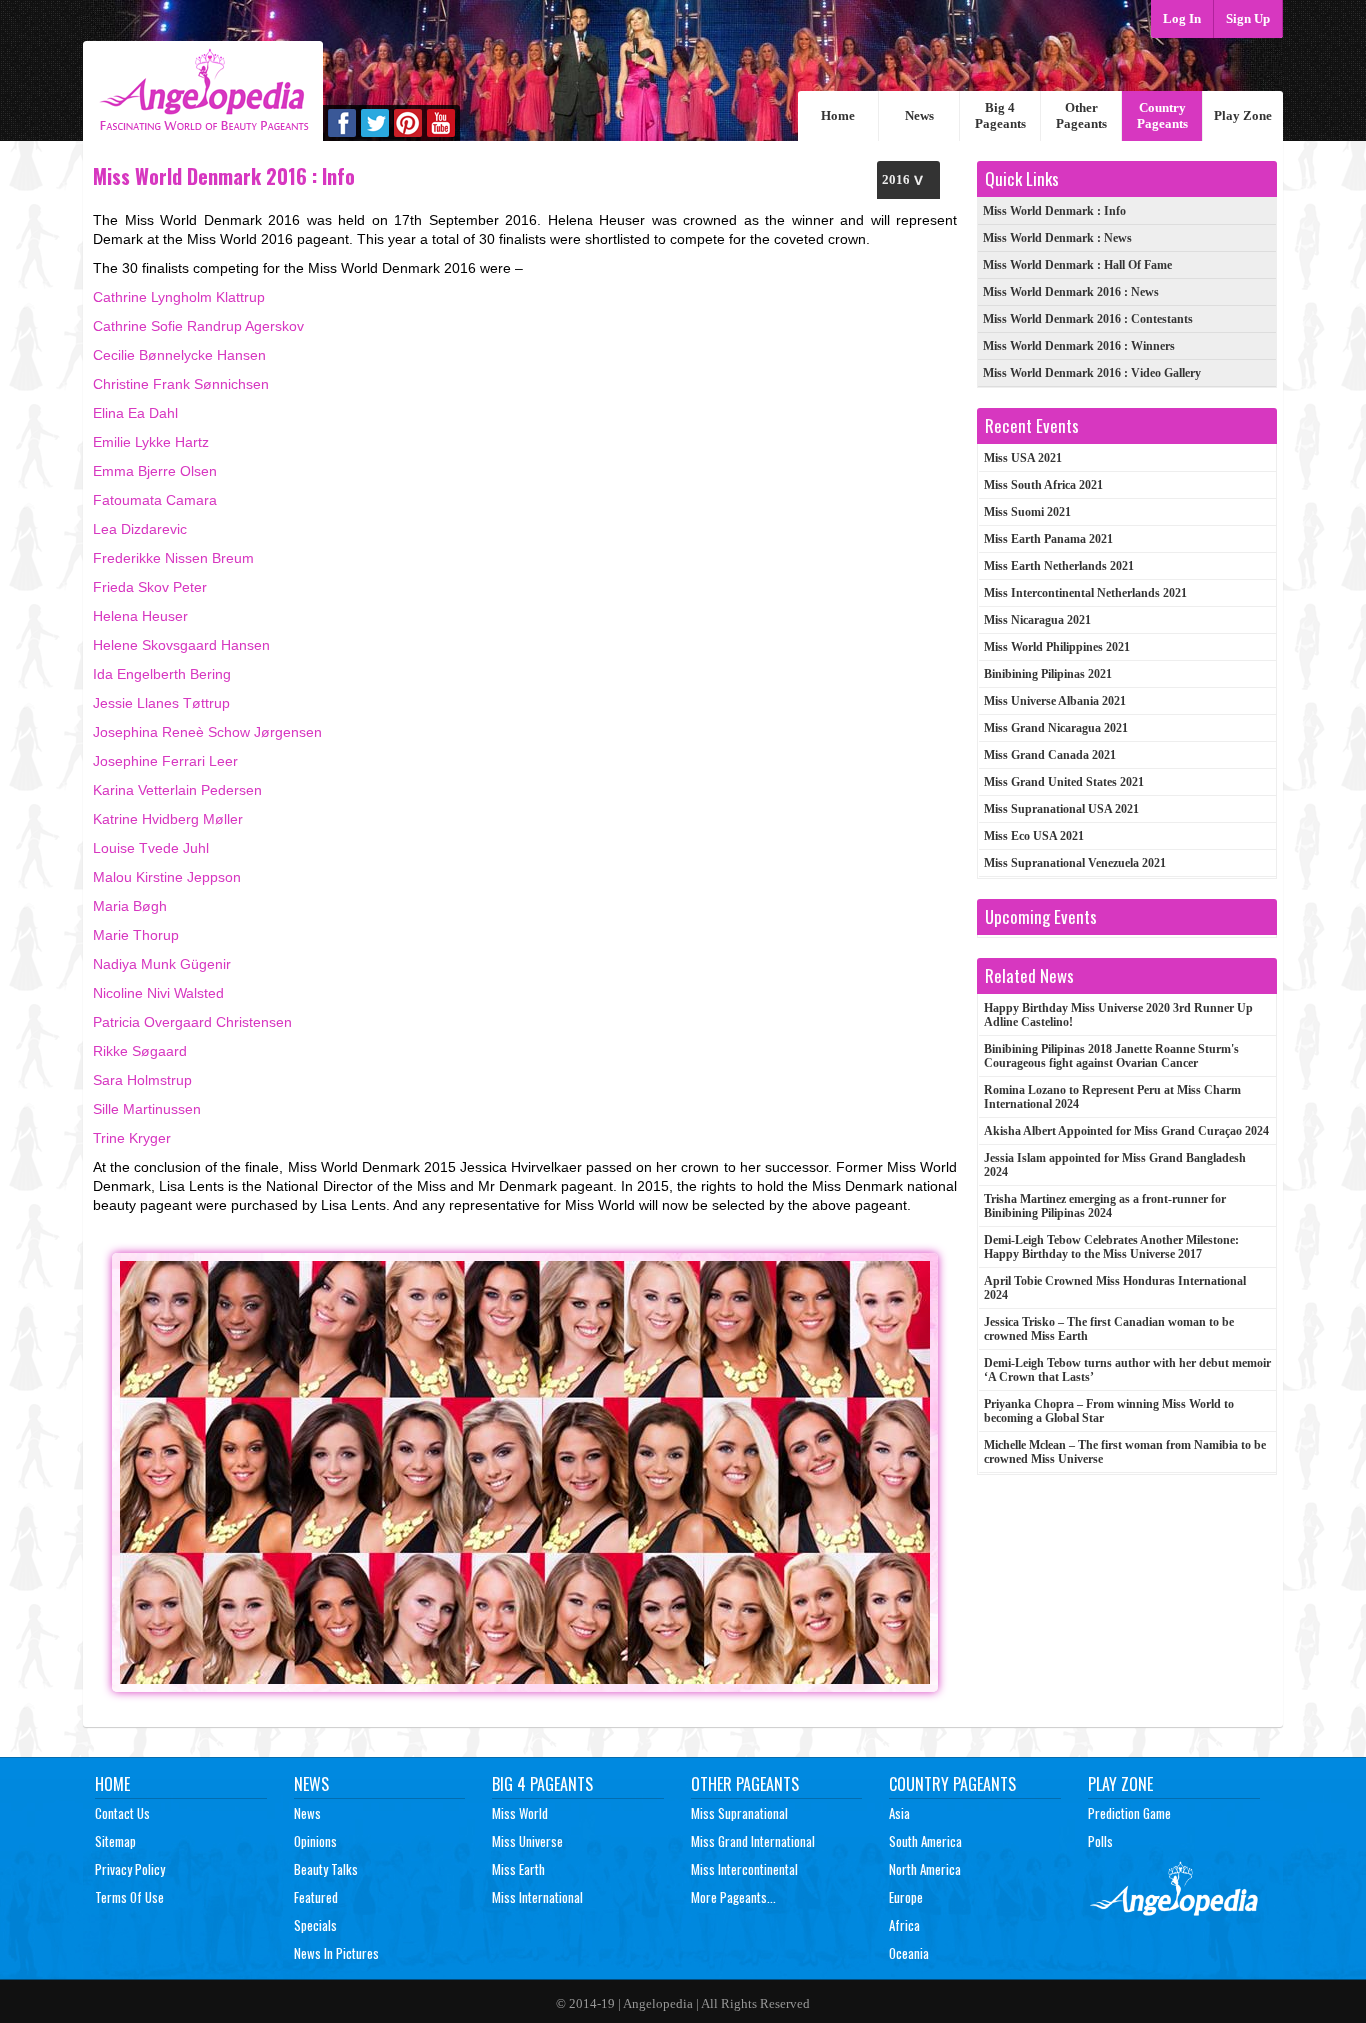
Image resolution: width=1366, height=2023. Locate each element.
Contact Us (122, 1813)
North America (925, 1869)
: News (1057, 238)
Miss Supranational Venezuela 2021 (1075, 863)
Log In (1182, 18)
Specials (315, 1925)
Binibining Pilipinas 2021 (1048, 674)
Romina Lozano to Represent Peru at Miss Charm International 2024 (1112, 1097)
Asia (899, 1813)
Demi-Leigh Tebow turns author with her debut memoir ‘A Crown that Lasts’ (1127, 1370)
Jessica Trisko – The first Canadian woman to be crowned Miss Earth (1109, 1329)
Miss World (520, 1813)
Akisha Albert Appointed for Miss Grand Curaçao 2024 (1126, 1131)
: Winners (1079, 346)
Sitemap (115, 1841)
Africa (904, 1925)
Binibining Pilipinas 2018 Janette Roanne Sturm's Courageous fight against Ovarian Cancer (1111, 1056)
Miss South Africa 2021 (1043, 485)
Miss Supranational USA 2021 (1061, 809)
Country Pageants (1162, 115)
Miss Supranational (739, 1813)
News (919, 115)
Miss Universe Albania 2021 (1055, 701)
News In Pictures (336, 1953)
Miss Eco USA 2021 (1034, 836)
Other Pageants (1081, 115)
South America (925, 1841)
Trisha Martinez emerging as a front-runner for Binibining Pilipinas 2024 (1105, 1206)
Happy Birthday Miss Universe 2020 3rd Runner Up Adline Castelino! (1118, 1015)
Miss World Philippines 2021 (1057, 647)
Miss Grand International (753, 1841)
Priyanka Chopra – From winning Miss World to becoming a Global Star (1109, 1411)
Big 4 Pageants (1000, 115)
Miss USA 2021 (1023, 458)
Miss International (537, 1897)
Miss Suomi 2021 (1027, 512)
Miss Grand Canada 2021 (1050, 755)
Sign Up (1248, 18)
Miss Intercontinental (744, 1869)
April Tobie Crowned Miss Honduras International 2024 (1115, 1288)
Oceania (909, 1953)
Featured (316, 1897)
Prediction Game (1129, 1813)
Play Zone (1243, 115)
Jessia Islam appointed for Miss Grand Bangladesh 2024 (1115, 1165)
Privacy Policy (130, 1869)
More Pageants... (733, 1897)
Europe (906, 1897)
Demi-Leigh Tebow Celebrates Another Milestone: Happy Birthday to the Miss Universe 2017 (1111, 1247)
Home (838, 115)
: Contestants (1088, 319)
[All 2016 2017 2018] (908, 179)
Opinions (315, 1841)
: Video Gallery (1092, 373)
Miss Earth (518, 1869)
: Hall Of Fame (1077, 265)
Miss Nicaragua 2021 (1037, 620)
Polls (1100, 1841)
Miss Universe (527, 1841)
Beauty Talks (326, 1869)
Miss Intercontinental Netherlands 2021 (1085, 593)
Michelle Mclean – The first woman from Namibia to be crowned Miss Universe (1125, 1452)
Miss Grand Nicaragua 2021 (1056, 728)
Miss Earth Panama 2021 (1048, 539)
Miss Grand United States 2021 (1064, 782)
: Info (1054, 211)
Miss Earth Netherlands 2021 (1059, 566)
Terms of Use (129, 1897)
